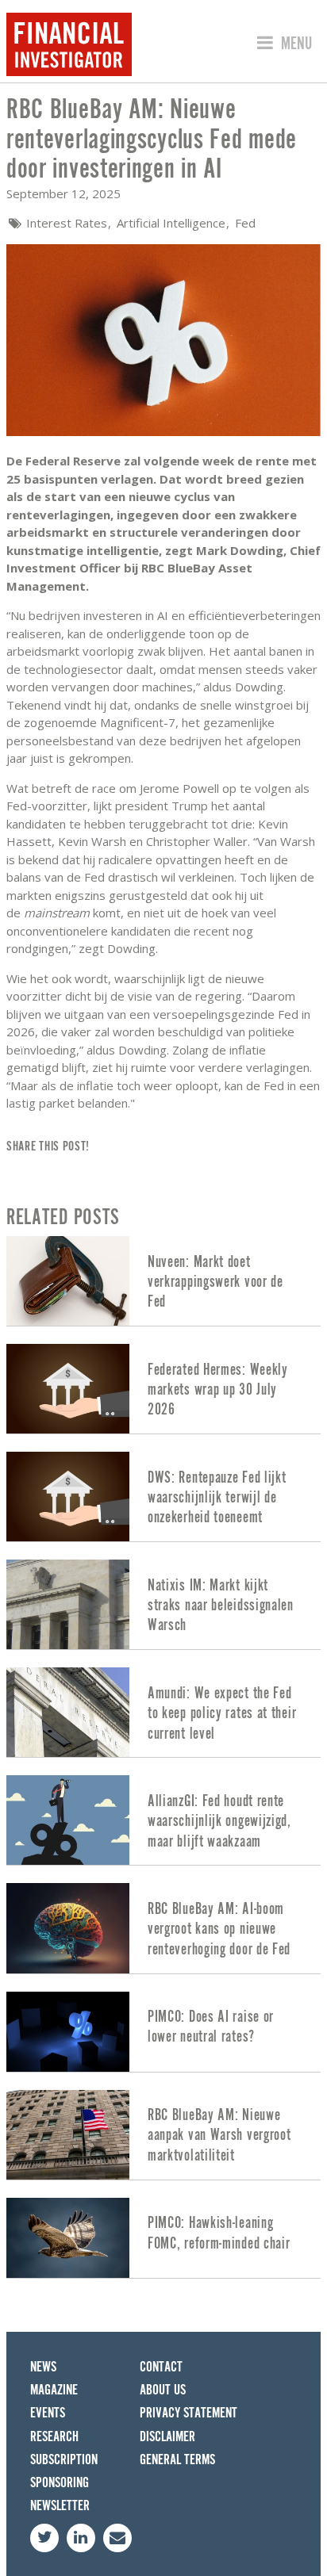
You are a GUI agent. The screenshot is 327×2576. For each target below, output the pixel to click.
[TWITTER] (44, 2538)
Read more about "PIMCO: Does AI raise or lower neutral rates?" (163, 2032)
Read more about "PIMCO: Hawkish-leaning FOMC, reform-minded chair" (163, 2238)
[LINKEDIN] (81, 2538)
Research (54, 2437)
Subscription (64, 2460)
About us (163, 2390)
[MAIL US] (117, 2538)
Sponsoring (60, 2483)
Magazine (54, 2390)
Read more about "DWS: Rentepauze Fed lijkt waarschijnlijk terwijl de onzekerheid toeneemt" (163, 1497)
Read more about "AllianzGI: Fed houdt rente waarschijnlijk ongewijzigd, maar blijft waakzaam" (163, 1820)
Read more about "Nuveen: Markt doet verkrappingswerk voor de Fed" (163, 1281)
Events (48, 2413)
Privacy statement (189, 2413)
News (43, 2367)
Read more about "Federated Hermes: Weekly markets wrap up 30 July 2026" (163, 1389)
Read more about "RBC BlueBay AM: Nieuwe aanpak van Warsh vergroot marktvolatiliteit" (163, 2135)
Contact (161, 2367)
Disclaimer (167, 2437)
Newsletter (60, 2506)
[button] (282, 44)
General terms (177, 2460)
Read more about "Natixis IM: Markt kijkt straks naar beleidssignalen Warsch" (163, 1604)
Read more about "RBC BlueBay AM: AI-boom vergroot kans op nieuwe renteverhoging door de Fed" (163, 1928)
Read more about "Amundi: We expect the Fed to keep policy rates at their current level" (163, 1712)
